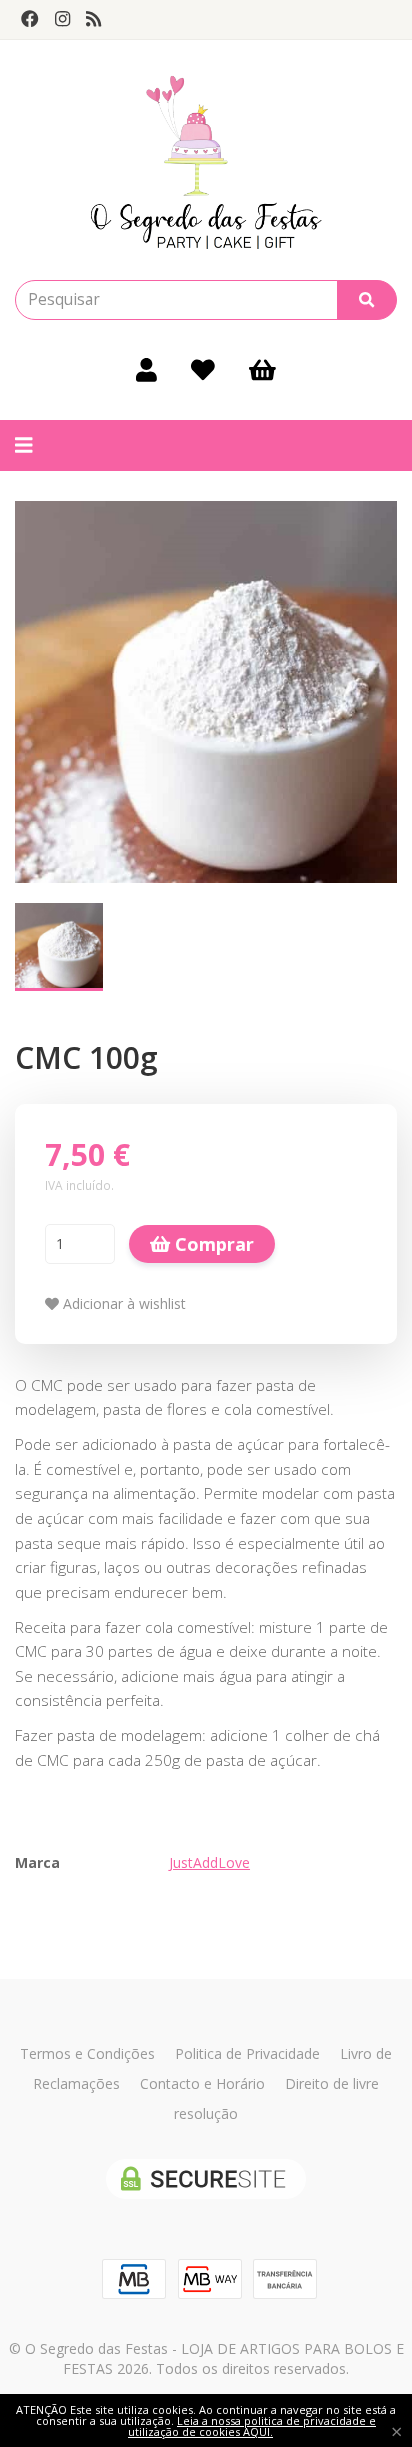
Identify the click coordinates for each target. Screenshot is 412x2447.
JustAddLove (209, 1862)
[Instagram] (62, 19)
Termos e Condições (87, 2053)
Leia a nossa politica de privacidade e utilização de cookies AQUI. (252, 2426)
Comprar (212, 1244)
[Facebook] (30, 19)
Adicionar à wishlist (122, 1303)
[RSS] (93, 19)
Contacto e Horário (202, 2083)
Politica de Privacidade (247, 2053)
